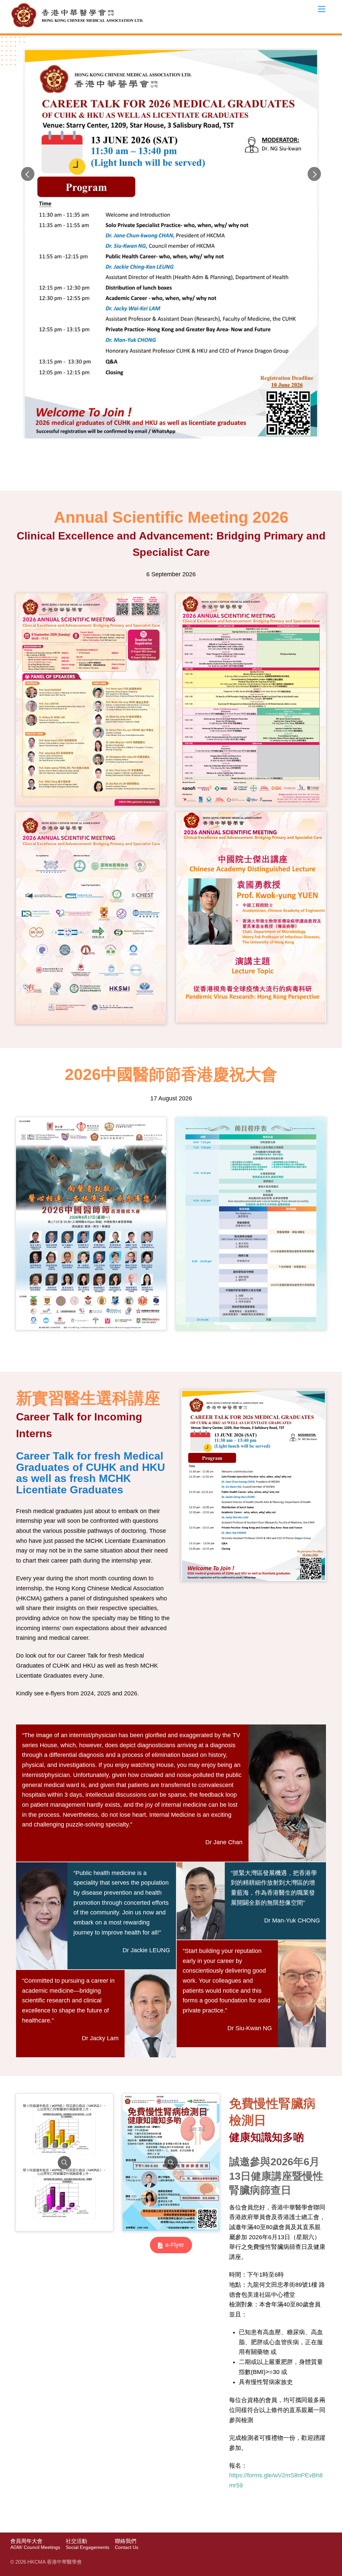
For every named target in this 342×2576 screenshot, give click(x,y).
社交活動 (88, 2544)
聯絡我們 (127, 2544)
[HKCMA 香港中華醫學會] (77, 27)
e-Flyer (175, 2245)
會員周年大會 (35, 2544)
